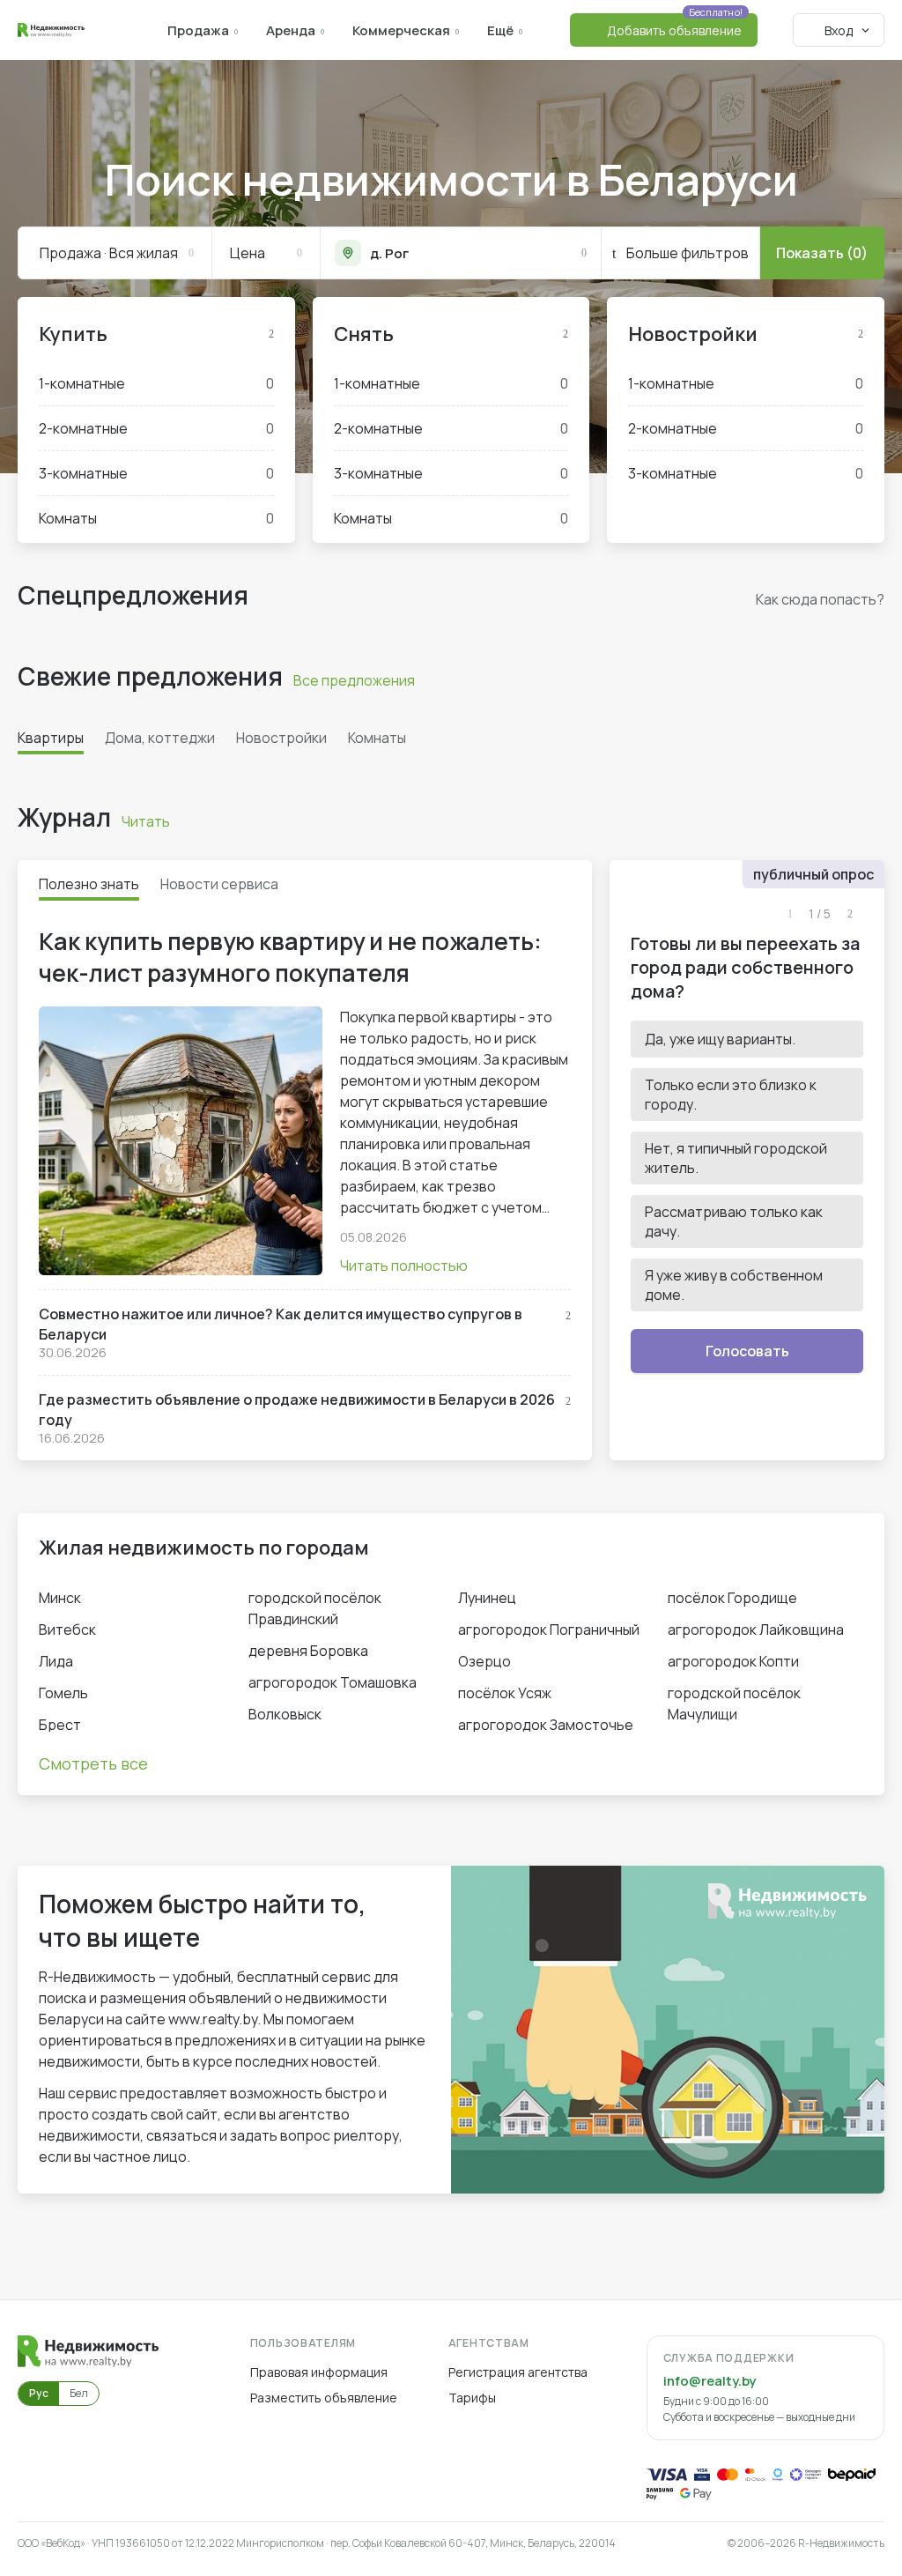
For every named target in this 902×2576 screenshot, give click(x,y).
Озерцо (484, 1661)
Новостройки (693, 334)
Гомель (63, 1693)
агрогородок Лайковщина (756, 1629)
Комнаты (156, 518)
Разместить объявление (324, 2398)
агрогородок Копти (733, 1661)
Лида (56, 1661)
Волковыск (285, 1714)
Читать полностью (404, 1266)
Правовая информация (319, 2372)
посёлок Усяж (505, 1693)
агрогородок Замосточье (546, 1725)
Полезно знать (89, 884)
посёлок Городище (732, 1598)
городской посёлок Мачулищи (734, 1704)
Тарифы (472, 2398)
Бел (79, 2393)
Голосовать (747, 1351)
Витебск (67, 1629)
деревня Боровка (308, 1651)
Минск (60, 1598)
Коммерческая (401, 30)
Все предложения (354, 680)
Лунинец (487, 1598)
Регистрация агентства (518, 2372)
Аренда (291, 30)
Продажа (198, 30)
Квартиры (51, 738)
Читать (146, 821)
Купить (73, 334)
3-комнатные (156, 473)
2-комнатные (156, 428)
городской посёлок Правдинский (315, 1608)
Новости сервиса (219, 884)
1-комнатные (156, 383)
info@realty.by (710, 2381)
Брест (60, 1725)
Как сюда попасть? (820, 599)
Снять (364, 334)
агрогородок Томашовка (333, 1682)
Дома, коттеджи (160, 738)
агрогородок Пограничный (549, 1629)
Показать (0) (822, 253)
